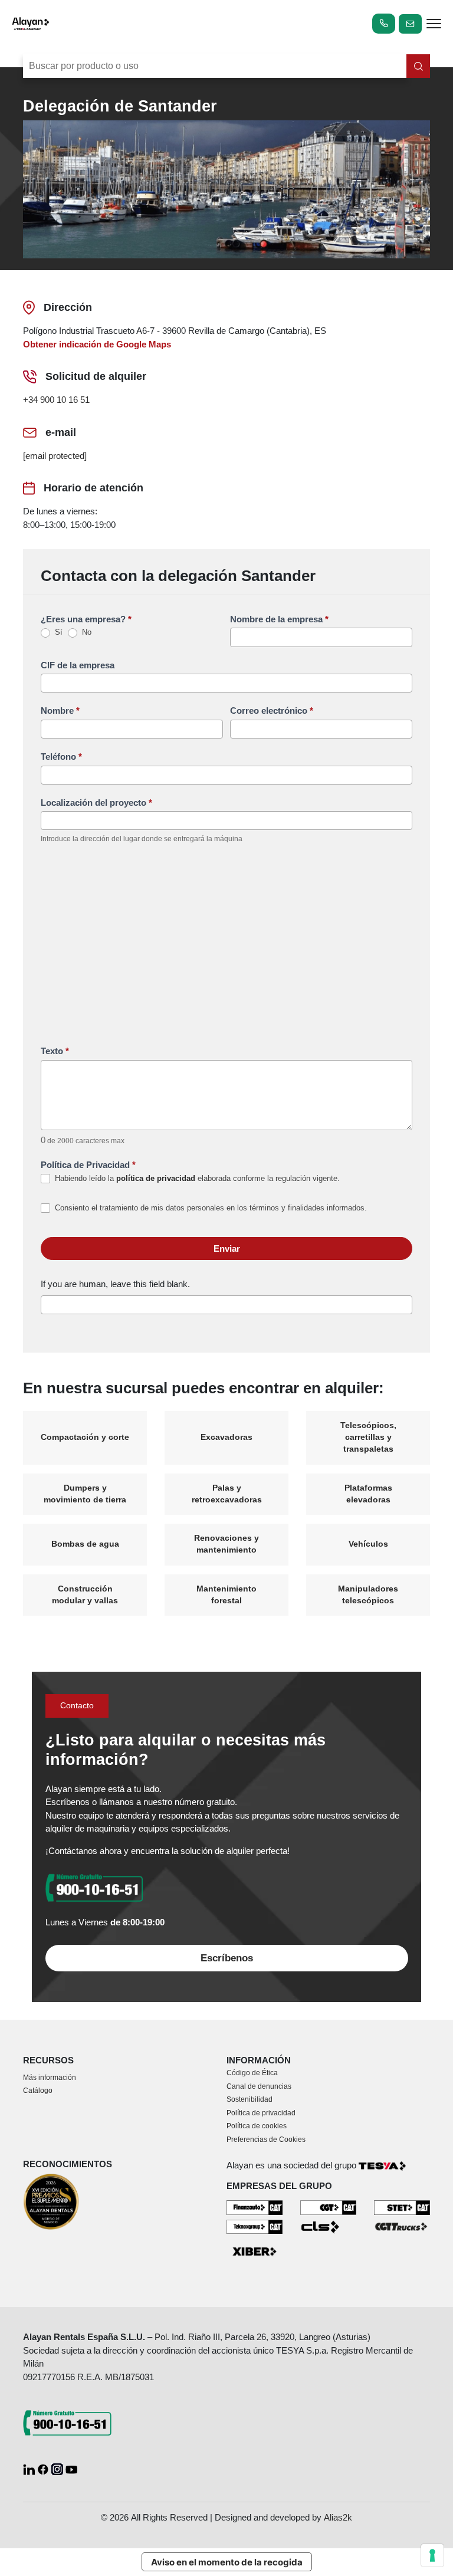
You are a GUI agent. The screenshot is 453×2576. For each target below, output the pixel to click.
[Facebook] (44, 2468)
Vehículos (368, 1544)
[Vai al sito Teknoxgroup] (255, 2226)
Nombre (60, 711)
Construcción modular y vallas (85, 1595)
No (86, 632)
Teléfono (61, 757)
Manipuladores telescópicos (368, 1595)
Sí (58, 632)
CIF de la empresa (78, 665)
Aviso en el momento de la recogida (227, 2562)
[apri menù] (434, 26)
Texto (55, 1051)
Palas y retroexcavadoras (227, 1494)
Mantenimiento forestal (226, 1595)
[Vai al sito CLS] (328, 2226)
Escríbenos (227, 1958)
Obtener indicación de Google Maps (97, 344)
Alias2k (338, 2517)
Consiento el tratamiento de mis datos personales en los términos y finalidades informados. (210, 1208)
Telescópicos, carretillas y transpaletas (368, 1438)
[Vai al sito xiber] (255, 2252)
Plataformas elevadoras (368, 1494)
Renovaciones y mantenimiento (226, 1544)
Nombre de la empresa (279, 619)
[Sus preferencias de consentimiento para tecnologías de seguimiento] (432, 2555)
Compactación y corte (85, 1437)
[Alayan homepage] (31, 24)
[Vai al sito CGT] (328, 2207)
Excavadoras (226, 1437)
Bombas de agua (85, 1544)
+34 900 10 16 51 (56, 400)
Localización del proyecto (96, 803)
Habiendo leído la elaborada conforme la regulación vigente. (196, 1178)
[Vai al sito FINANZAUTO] (255, 2207)
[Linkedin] (30, 2468)
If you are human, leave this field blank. (115, 1284)
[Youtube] (71, 2468)
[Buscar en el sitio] (418, 66)
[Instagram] (58, 2468)
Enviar (227, 1248)
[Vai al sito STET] (402, 2207)
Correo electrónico (272, 711)
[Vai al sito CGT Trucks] (402, 2226)
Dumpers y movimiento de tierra (85, 1494)
